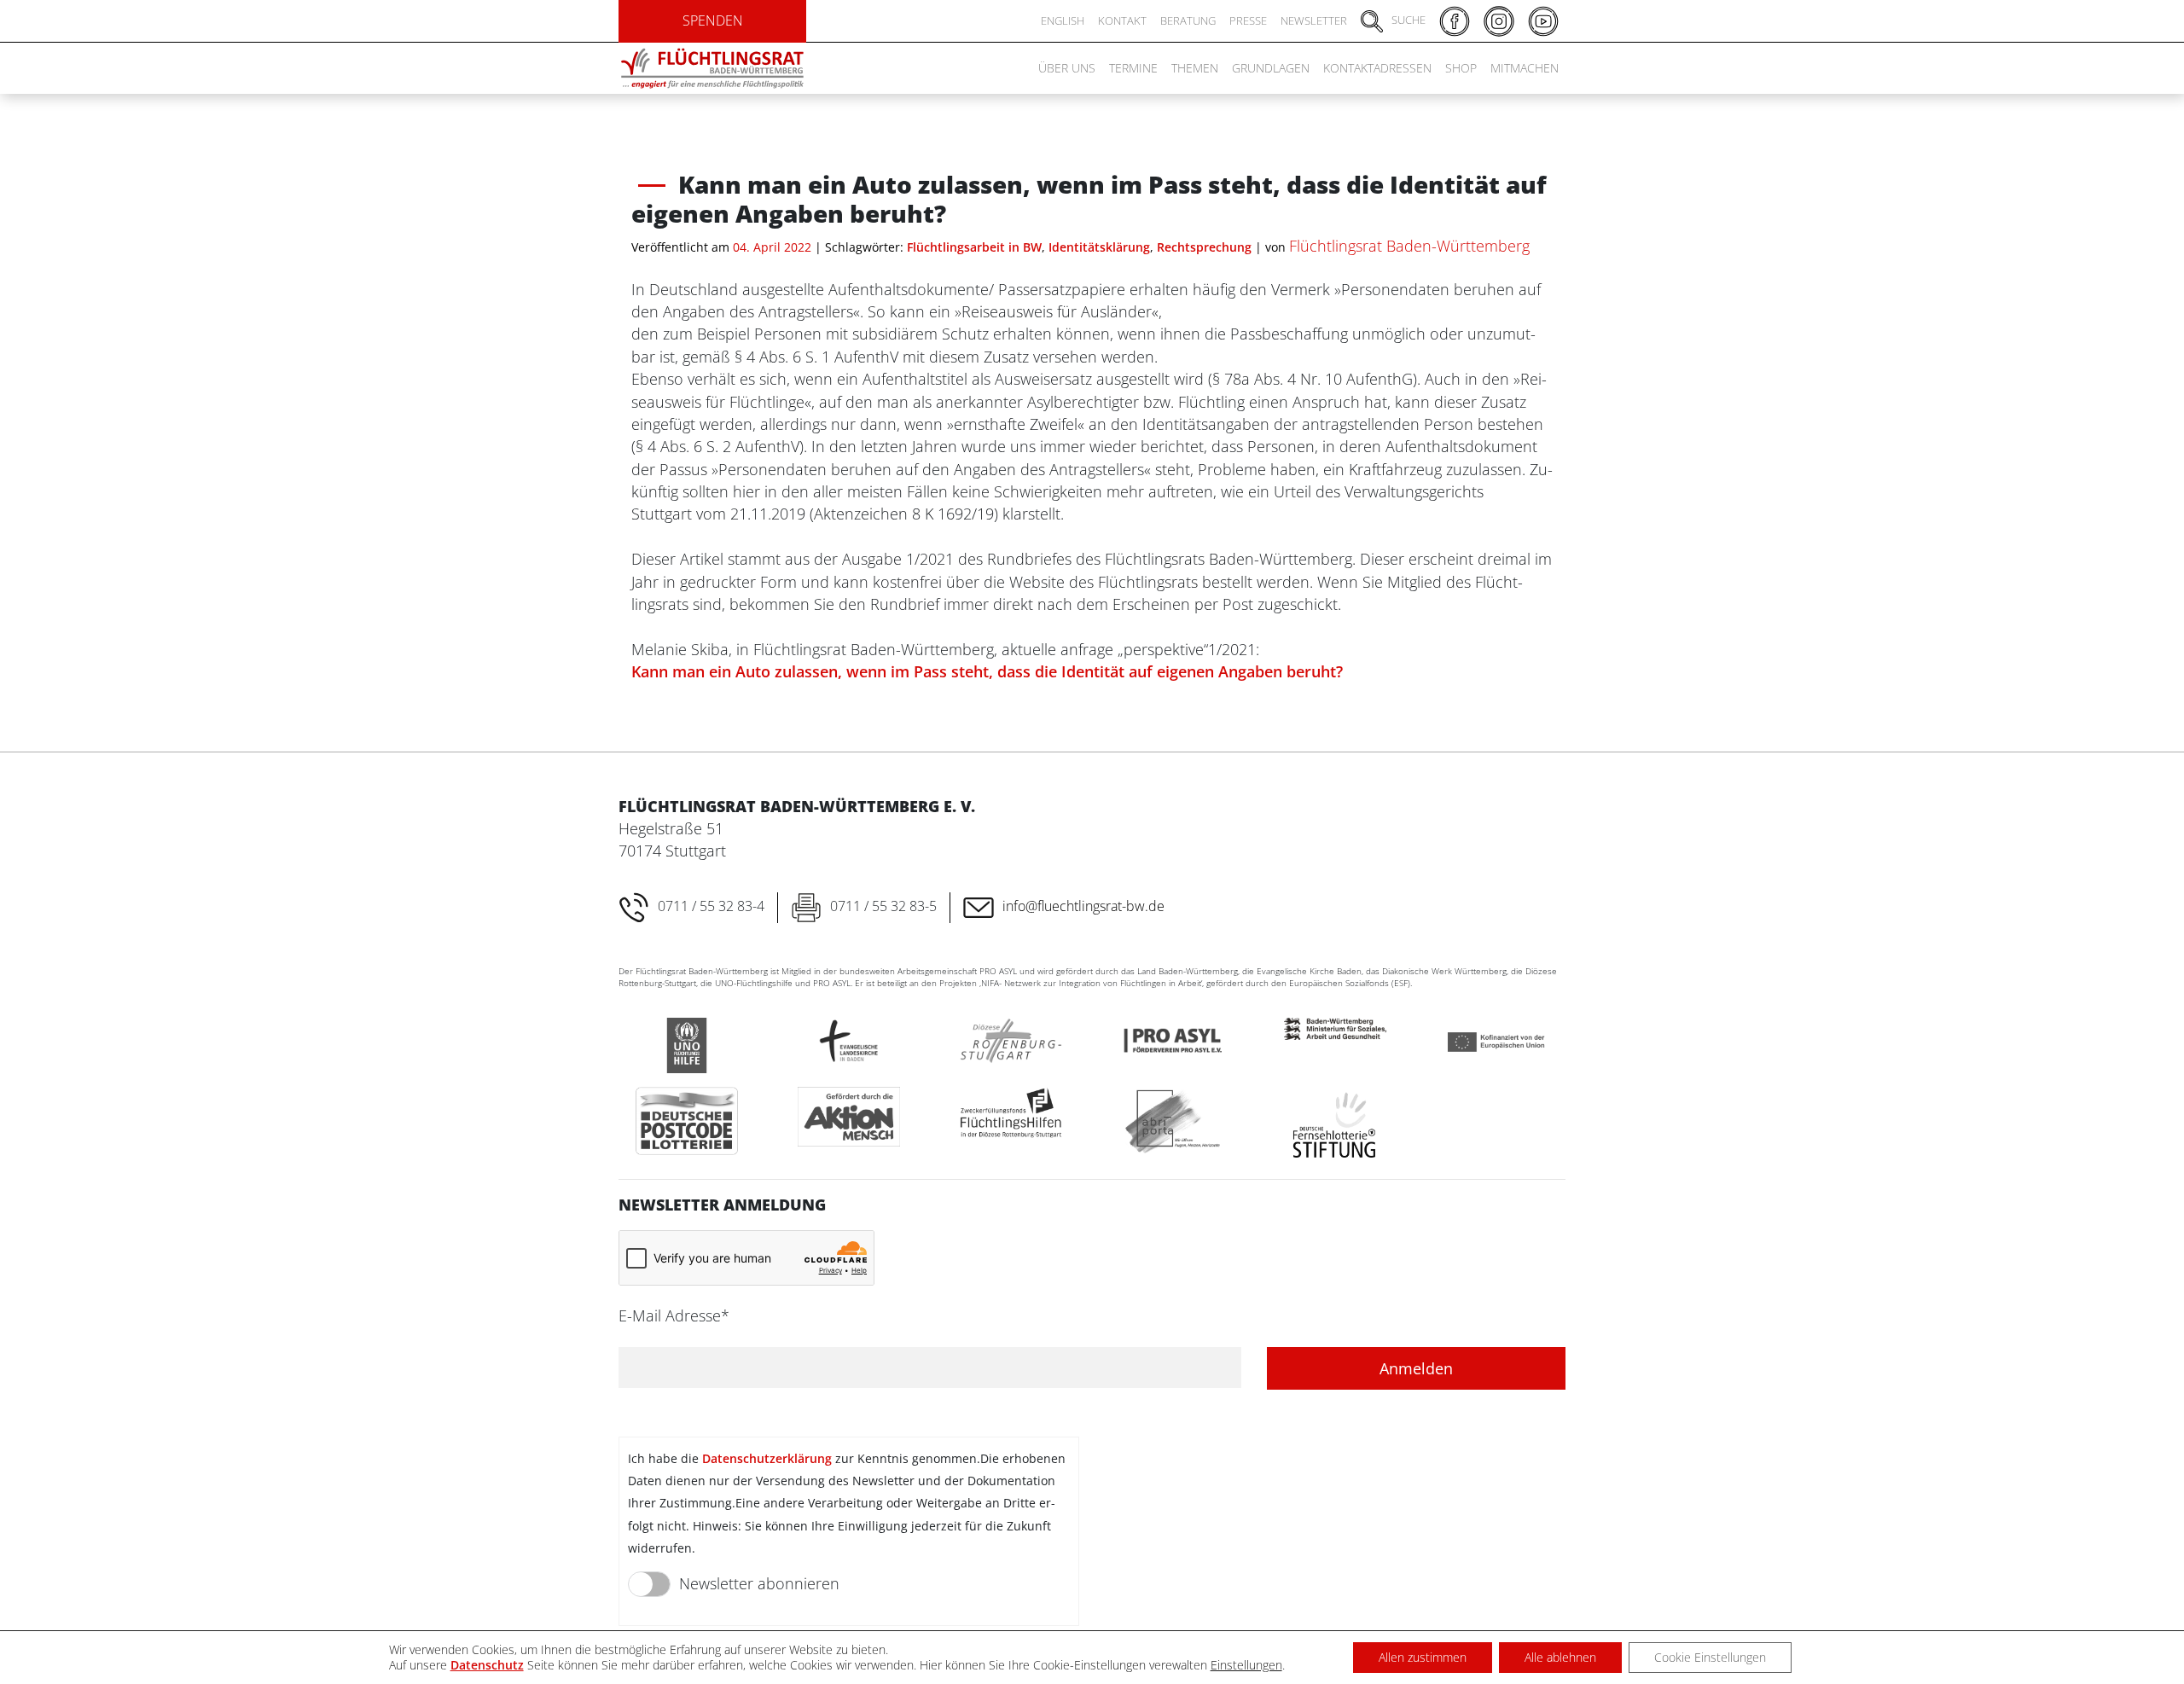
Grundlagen (1271, 68)
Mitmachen (1525, 68)
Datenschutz (487, 1665)
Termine (1133, 68)
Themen (1195, 68)
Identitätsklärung (1099, 247)
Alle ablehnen (1560, 1657)
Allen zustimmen (1423, 1657)
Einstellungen (1246, 1665)
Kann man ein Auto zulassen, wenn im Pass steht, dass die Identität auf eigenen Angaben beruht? (987, 671)
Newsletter (1314, 20)
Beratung (1188, 20)
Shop (1461, 68)
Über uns (1067, 68)
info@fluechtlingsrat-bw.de (1083, 906)
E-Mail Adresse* (674, 1315)
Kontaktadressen (1377, 68)
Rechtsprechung (1204, 247)
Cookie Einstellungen (1710, 1657)
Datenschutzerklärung (767, 1458)
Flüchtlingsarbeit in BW (974, 247)
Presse (1248, 20)
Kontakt (1122, 20)
